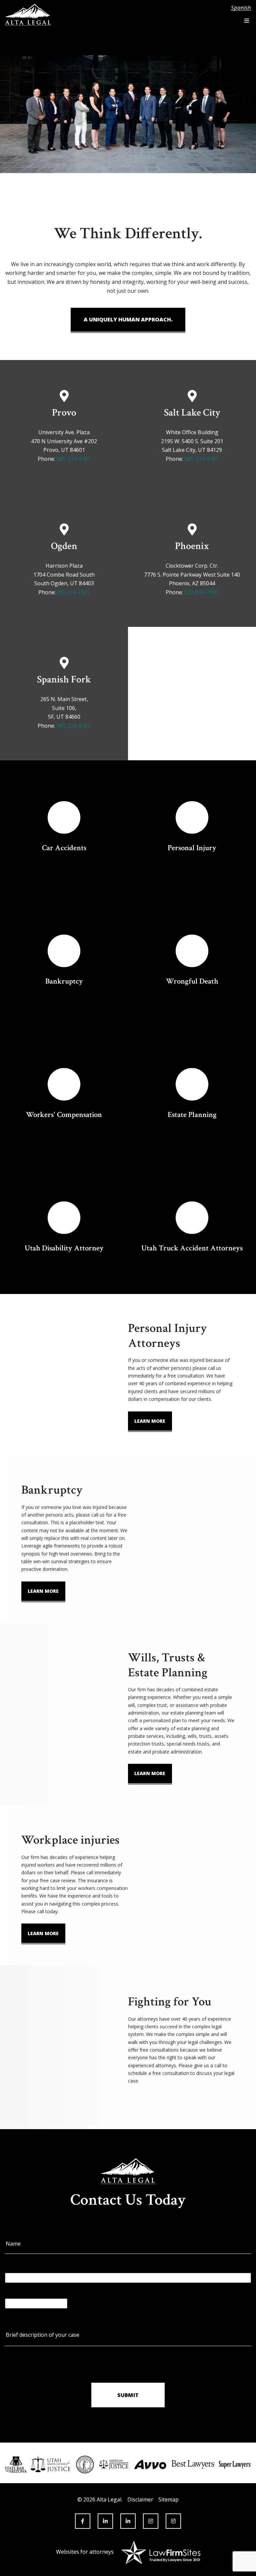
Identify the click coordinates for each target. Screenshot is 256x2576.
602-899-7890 (201, 592)
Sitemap (168, 2499)
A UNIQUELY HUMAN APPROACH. (128, 319)
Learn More (150, 1421)
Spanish (241, 8)
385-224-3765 (73, 459)
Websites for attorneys (85, 2552)
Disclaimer (140, 2499)
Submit (128, 2395)
